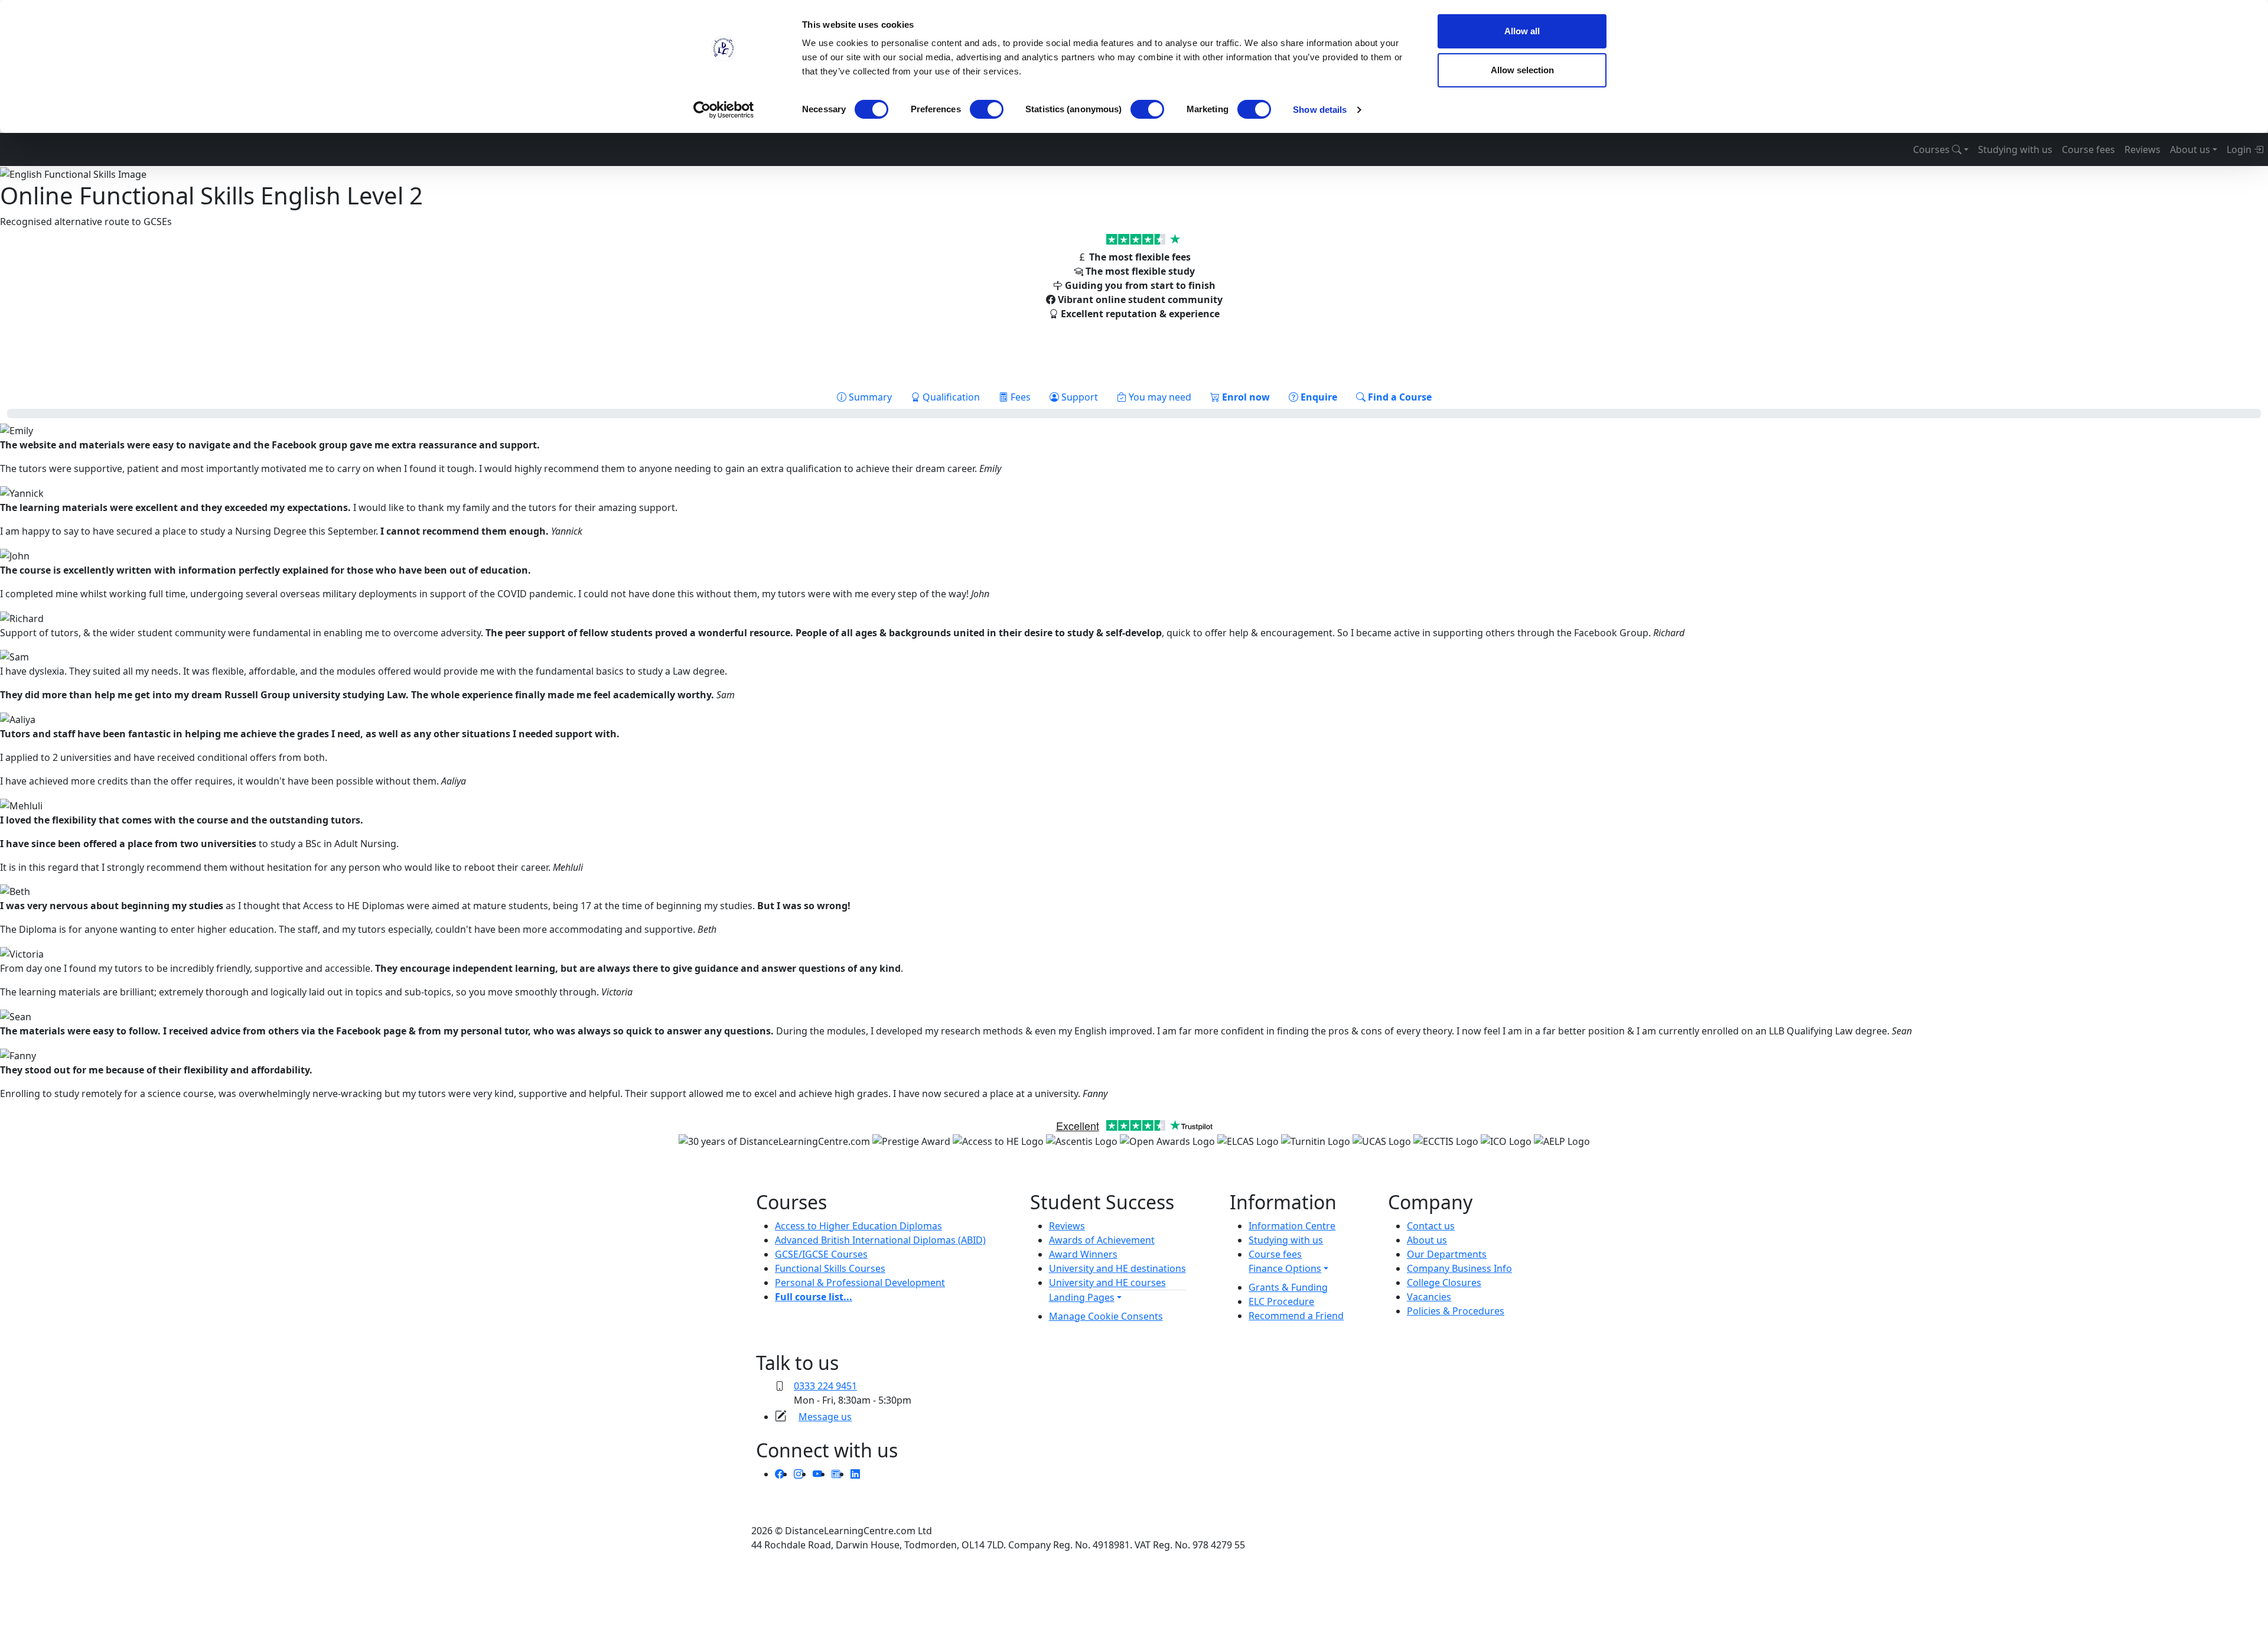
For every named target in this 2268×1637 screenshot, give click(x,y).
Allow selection (1522, 70)
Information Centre (1292, 1226)
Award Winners (1083, 1254)
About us (1427, 1240)
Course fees (2088, 149)
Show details (1320, 110)
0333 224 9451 (825, 1386)
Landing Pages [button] (1082, 1297)
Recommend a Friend (1296, 1316)
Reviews (2142, 149)
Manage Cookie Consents (1106, 1316)
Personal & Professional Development (860, 1283)
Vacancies (1429, 1297)
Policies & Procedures (1456, 1311)
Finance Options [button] (1285, 1268)
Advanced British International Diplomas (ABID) (880, 1240)
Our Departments (1447, 1254)
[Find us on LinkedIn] (855, 1474)
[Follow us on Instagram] (799, 1474)
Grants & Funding (1288, 1287)
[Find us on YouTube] (817, 1474)
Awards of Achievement (1102, 1240)
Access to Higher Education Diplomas (858, 1226)
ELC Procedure (1281, 1301)
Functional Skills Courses (830, 1268)
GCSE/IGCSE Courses (821, 1254)
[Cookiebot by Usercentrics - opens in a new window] (724, 110)
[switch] (987, 109)
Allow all (1522, 31)
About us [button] (2190, 149)
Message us (825, 1417)
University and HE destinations (1117, 1268)
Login (2240, 149)
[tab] (864, 397)
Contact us (1431, 1226)
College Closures (1444, 1283)
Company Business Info (1459, 1268)
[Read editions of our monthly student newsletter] (836, 1474)
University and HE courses (1107, 1283)
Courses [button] (1933, 149)
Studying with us (2015, 149)
